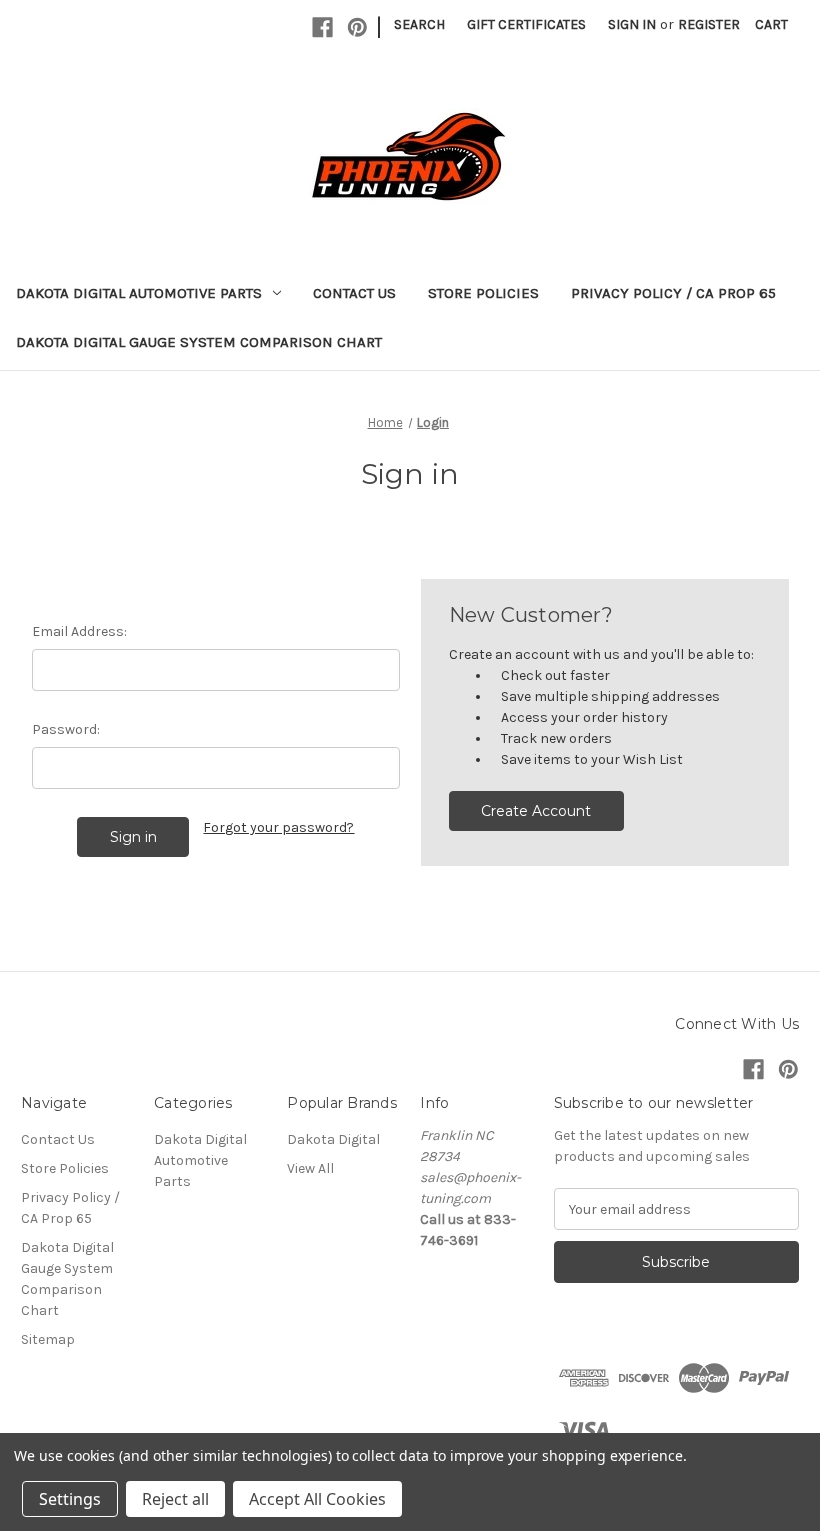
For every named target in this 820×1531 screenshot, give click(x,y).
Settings (70, 1499)
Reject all (175, 1499)
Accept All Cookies (317, 1499)
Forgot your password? (278, 827)
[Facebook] (322, 27)
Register (709, 24)
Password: (66, 729)
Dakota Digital (333, 1139)
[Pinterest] (357, 27)
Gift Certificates (526, 24)
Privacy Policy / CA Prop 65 (673, 293)
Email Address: (79, 631)
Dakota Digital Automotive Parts (139, 293)
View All (310, 1168)
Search (419, 24)
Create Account (536, 811)
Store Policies (483, 293)
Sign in (632, 24)
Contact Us (354, 293)
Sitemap (48, 1339)
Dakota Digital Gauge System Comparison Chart (199, 342)
